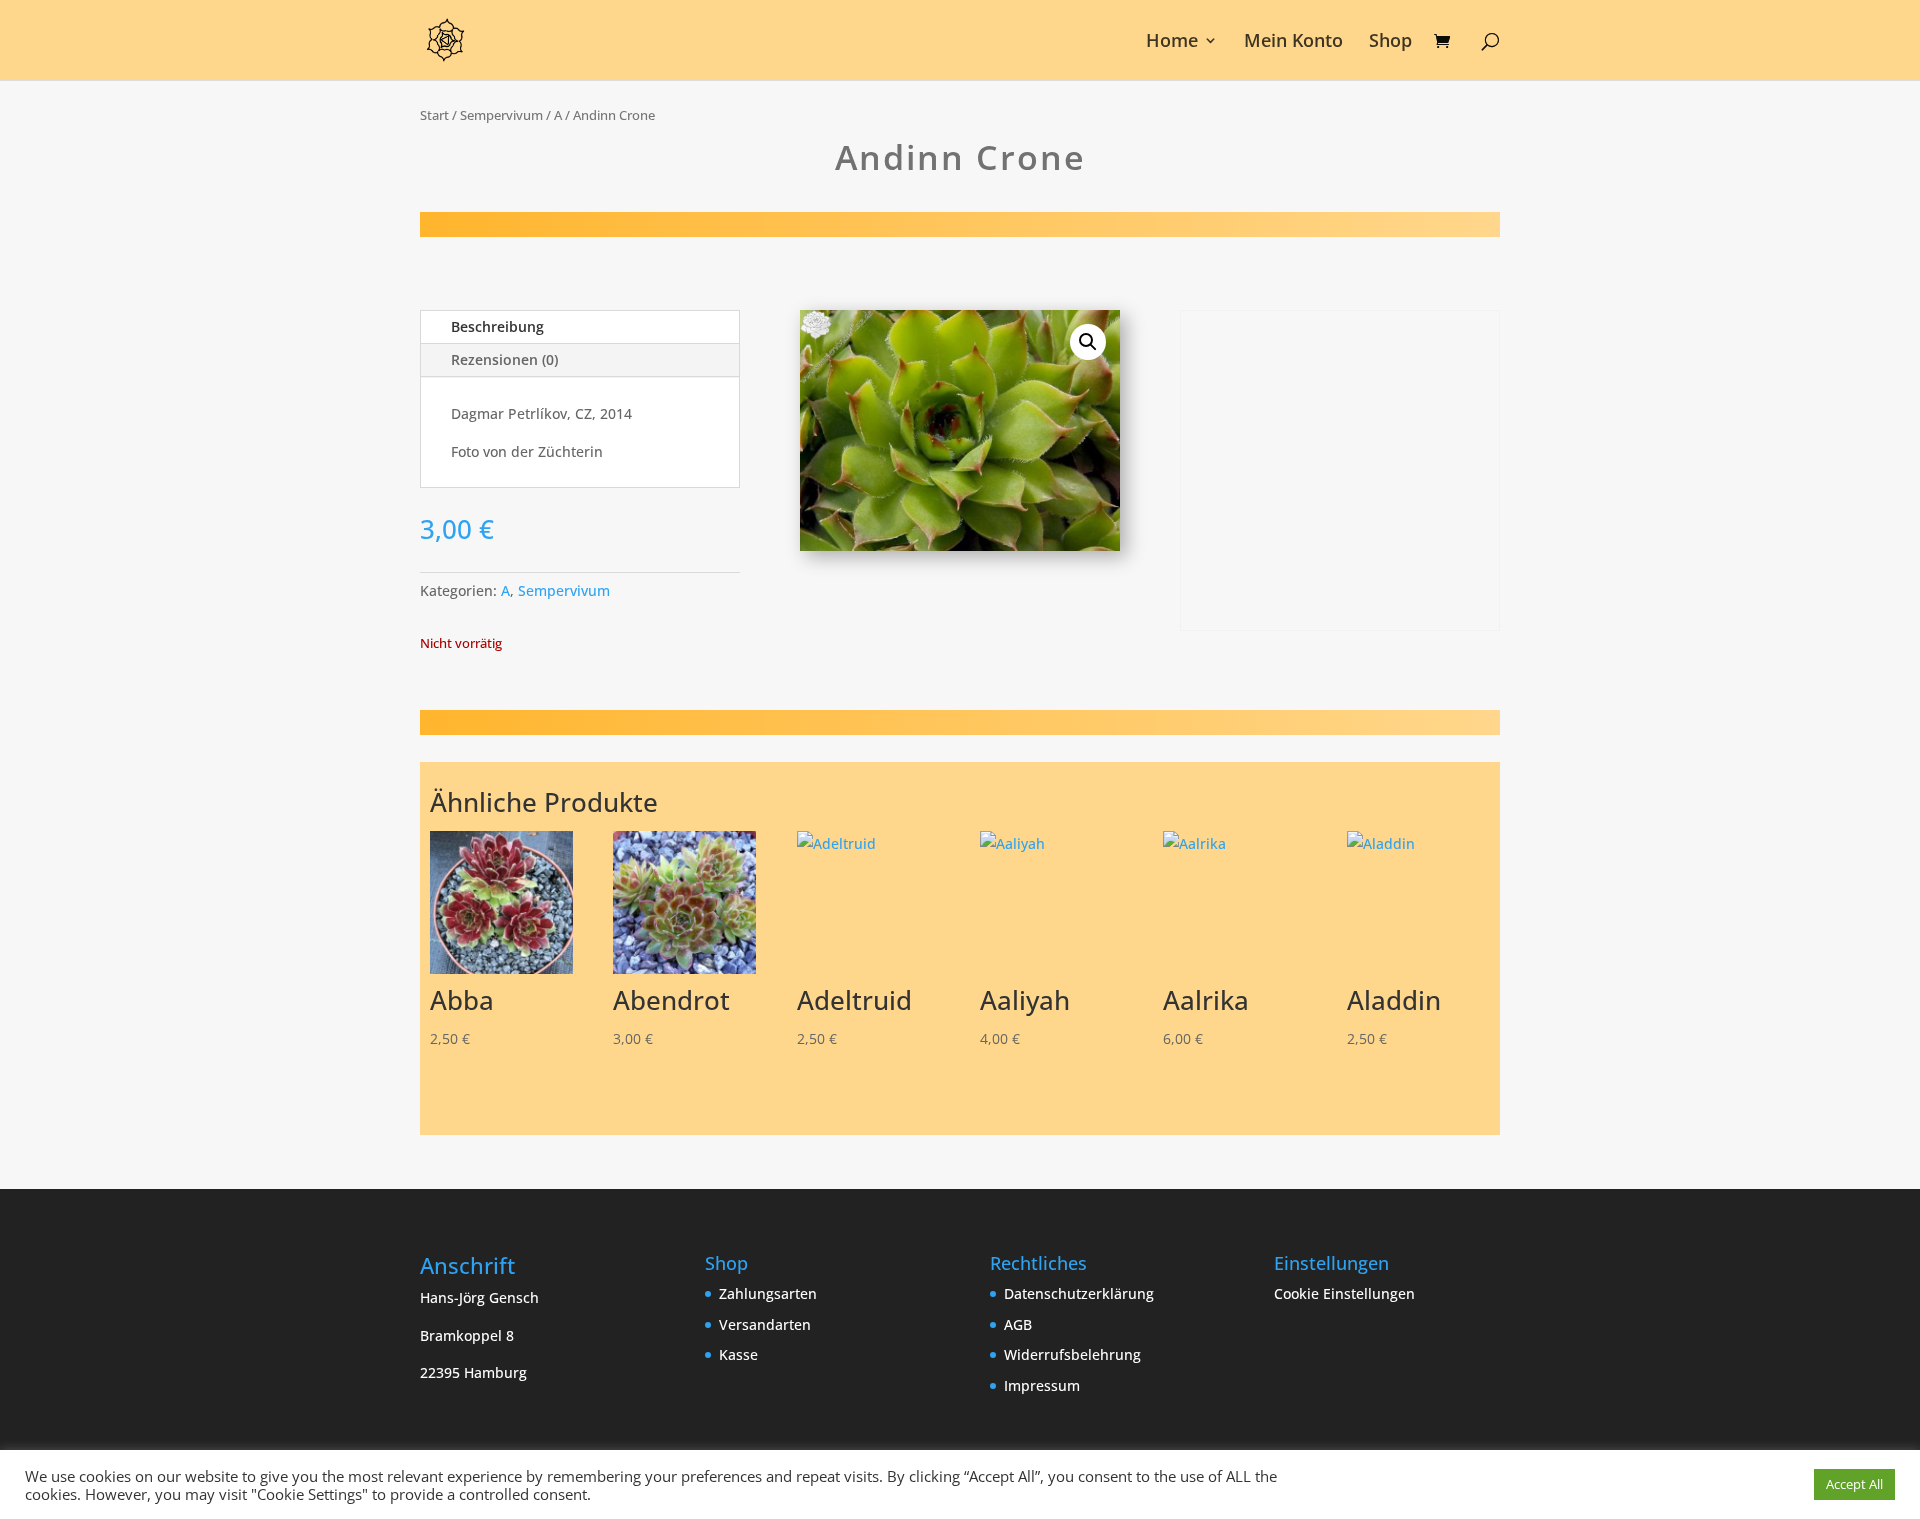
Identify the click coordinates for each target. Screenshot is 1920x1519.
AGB (1018, 1324)
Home (1172, 42)
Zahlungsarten (768, 1293)
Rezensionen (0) (504, 359)
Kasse (738, 1354)
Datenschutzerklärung (1079, 1293)
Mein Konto (1293, 42)
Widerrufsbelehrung (1072, 1354)
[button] (1088, 342)
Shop (1390, 42)
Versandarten (765, 1324)
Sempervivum (501, 115)
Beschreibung (497, 326)
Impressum (1042, 1385)
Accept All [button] (1854, 1484)
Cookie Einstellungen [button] (1344, 1293)
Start (434, 115)
